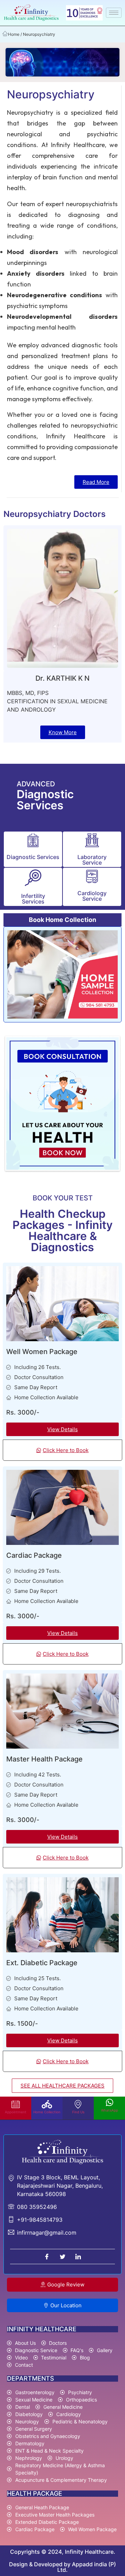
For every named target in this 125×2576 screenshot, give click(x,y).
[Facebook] (47, 2257)
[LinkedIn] (78, 2257)
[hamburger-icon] (114, 13)
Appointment (16, 2112)
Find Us (78, 2112)
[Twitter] (62, 2257)
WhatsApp (110, 2110)
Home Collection (47, 2112)
